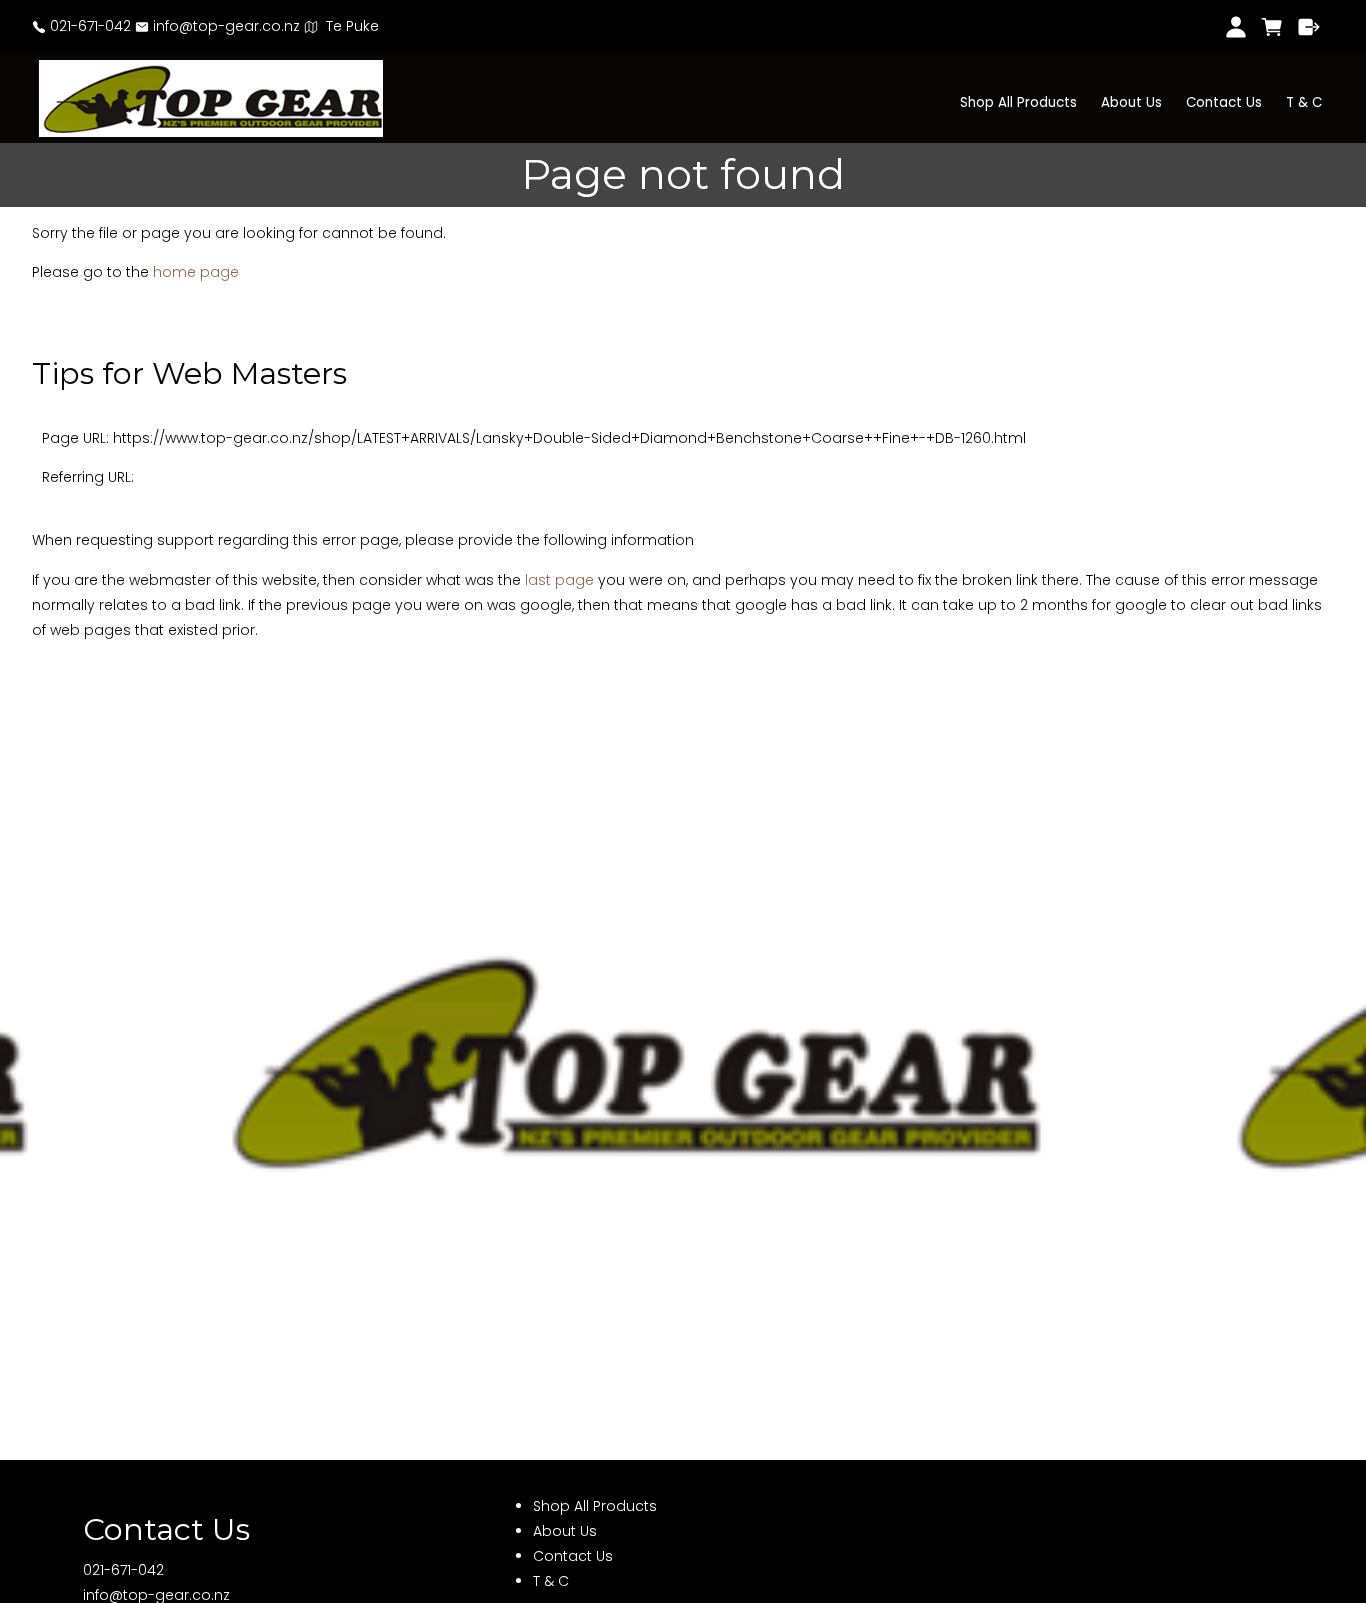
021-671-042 (88, 26)
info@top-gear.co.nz (224, 26)
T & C (1304, 102)
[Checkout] (1309, 27)
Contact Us (1224, 102)
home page (196, 272)
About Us (1131, 102)
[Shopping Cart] (1272, 27)
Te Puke (348, 26)
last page (559, 580)
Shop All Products (1018, 102)
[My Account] (1235, 27)
